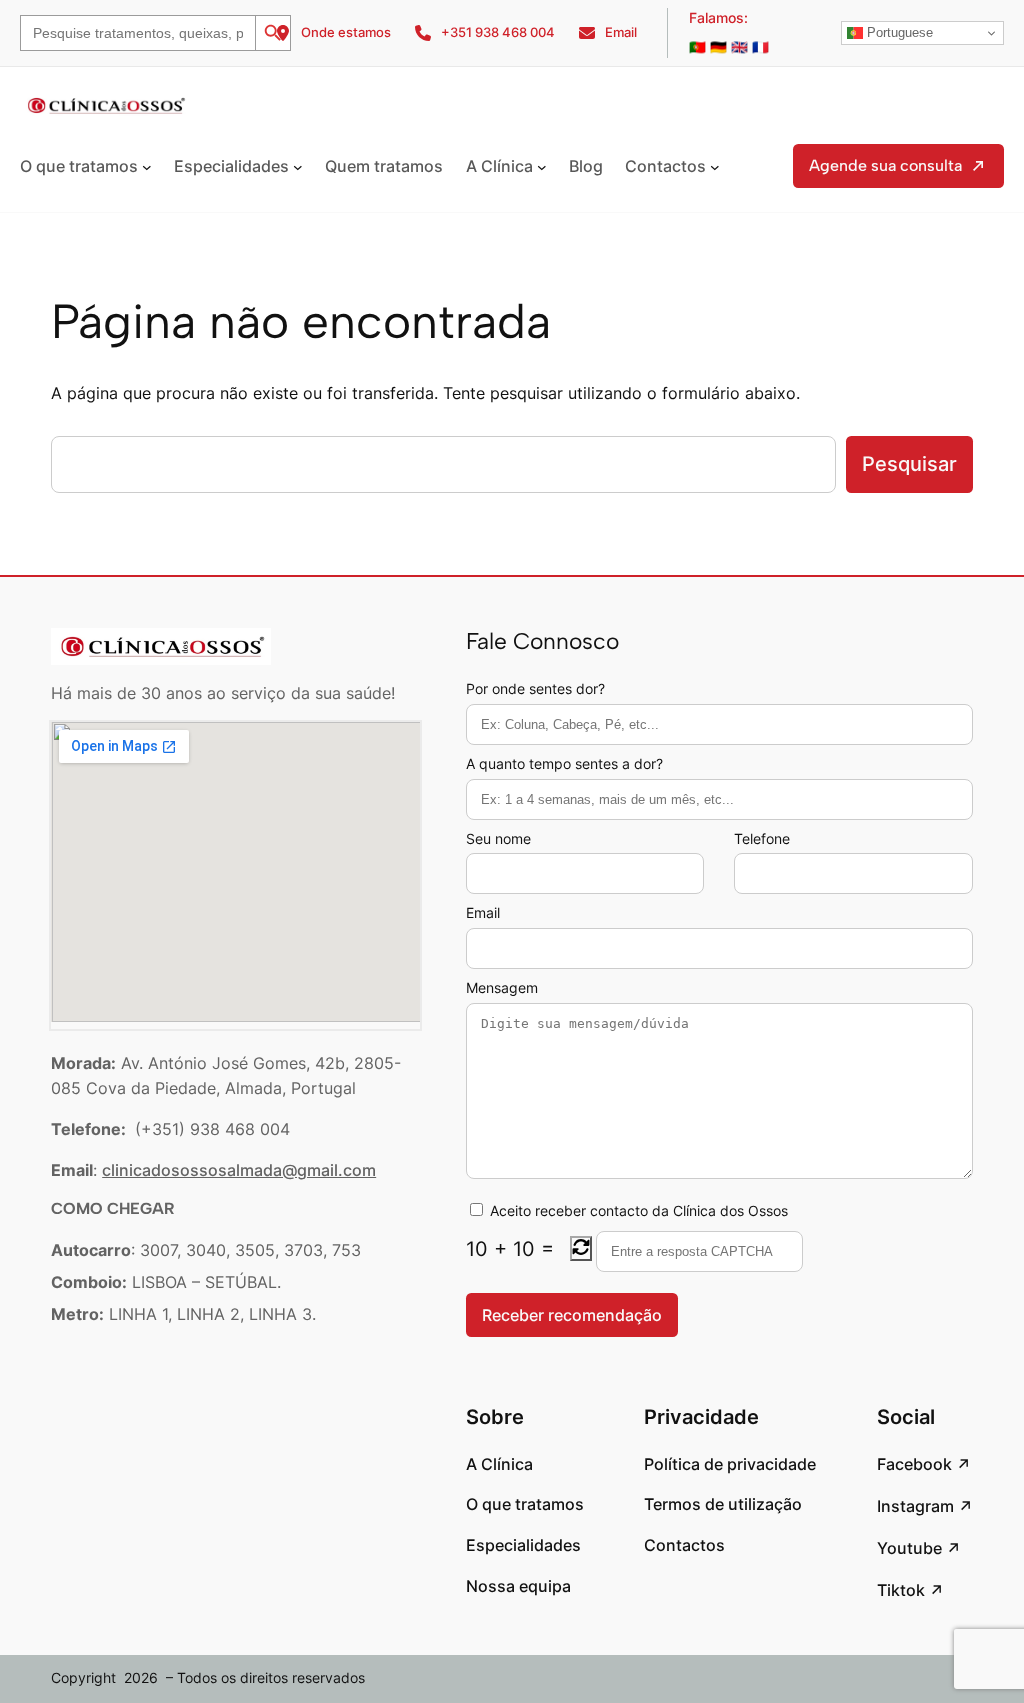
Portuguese (898, 32)
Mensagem (502, 987)
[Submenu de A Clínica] (542, 167)
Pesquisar (909, 464)
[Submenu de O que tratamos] (147, 167)
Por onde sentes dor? (535, 688)
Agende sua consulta (885, 165)
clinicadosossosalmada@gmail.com (239, 1170)
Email (483, 912)
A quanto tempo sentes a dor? (564, 763)
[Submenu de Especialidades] (298, 167)
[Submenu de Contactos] (715, 167)
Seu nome (498, 838)
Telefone (762, 838)
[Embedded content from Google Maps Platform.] (235, 872)
